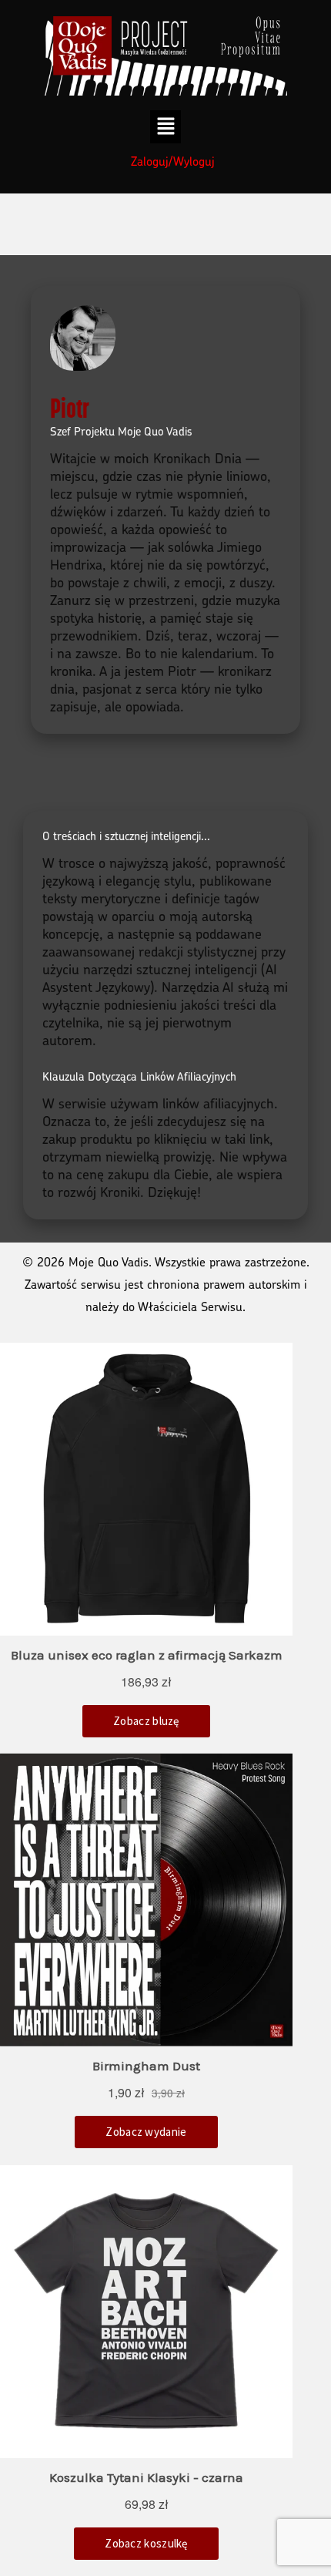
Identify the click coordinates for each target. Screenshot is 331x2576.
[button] (166, 126)
